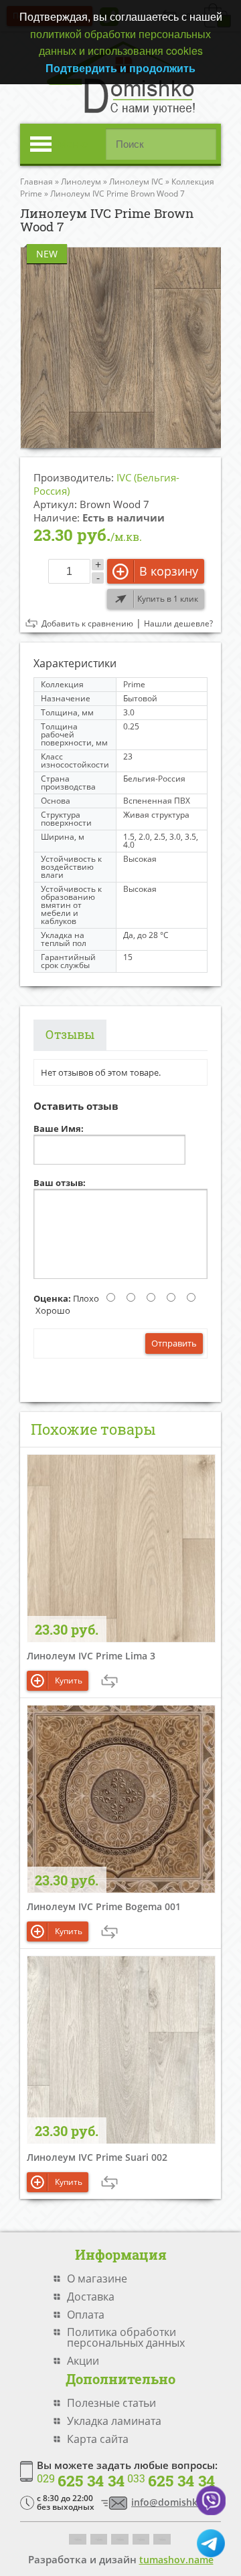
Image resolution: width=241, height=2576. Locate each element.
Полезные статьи (111, 2403)
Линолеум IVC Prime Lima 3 (91, 1656)
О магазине (97, 2278)
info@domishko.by (174, 2502)
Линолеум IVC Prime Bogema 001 (104, 1906)
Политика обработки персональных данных (126, 2337)
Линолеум (81, 182)
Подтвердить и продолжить (120, 68)
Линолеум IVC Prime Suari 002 (97, 2157)
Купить (69, 1680)
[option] (120, 347)
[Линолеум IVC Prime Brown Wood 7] (120, 347)
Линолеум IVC (136, 182)
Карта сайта (98, 2439)
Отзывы (70, 1034)
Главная (36, 182)
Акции (83, 2361)
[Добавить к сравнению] (109, 1681)
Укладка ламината (114, 2421)
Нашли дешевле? (178, 624)
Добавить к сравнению (87, 624)
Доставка (91, 2297)
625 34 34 (81, 2481)
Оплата (86, 2315)
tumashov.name (176, 2560)
